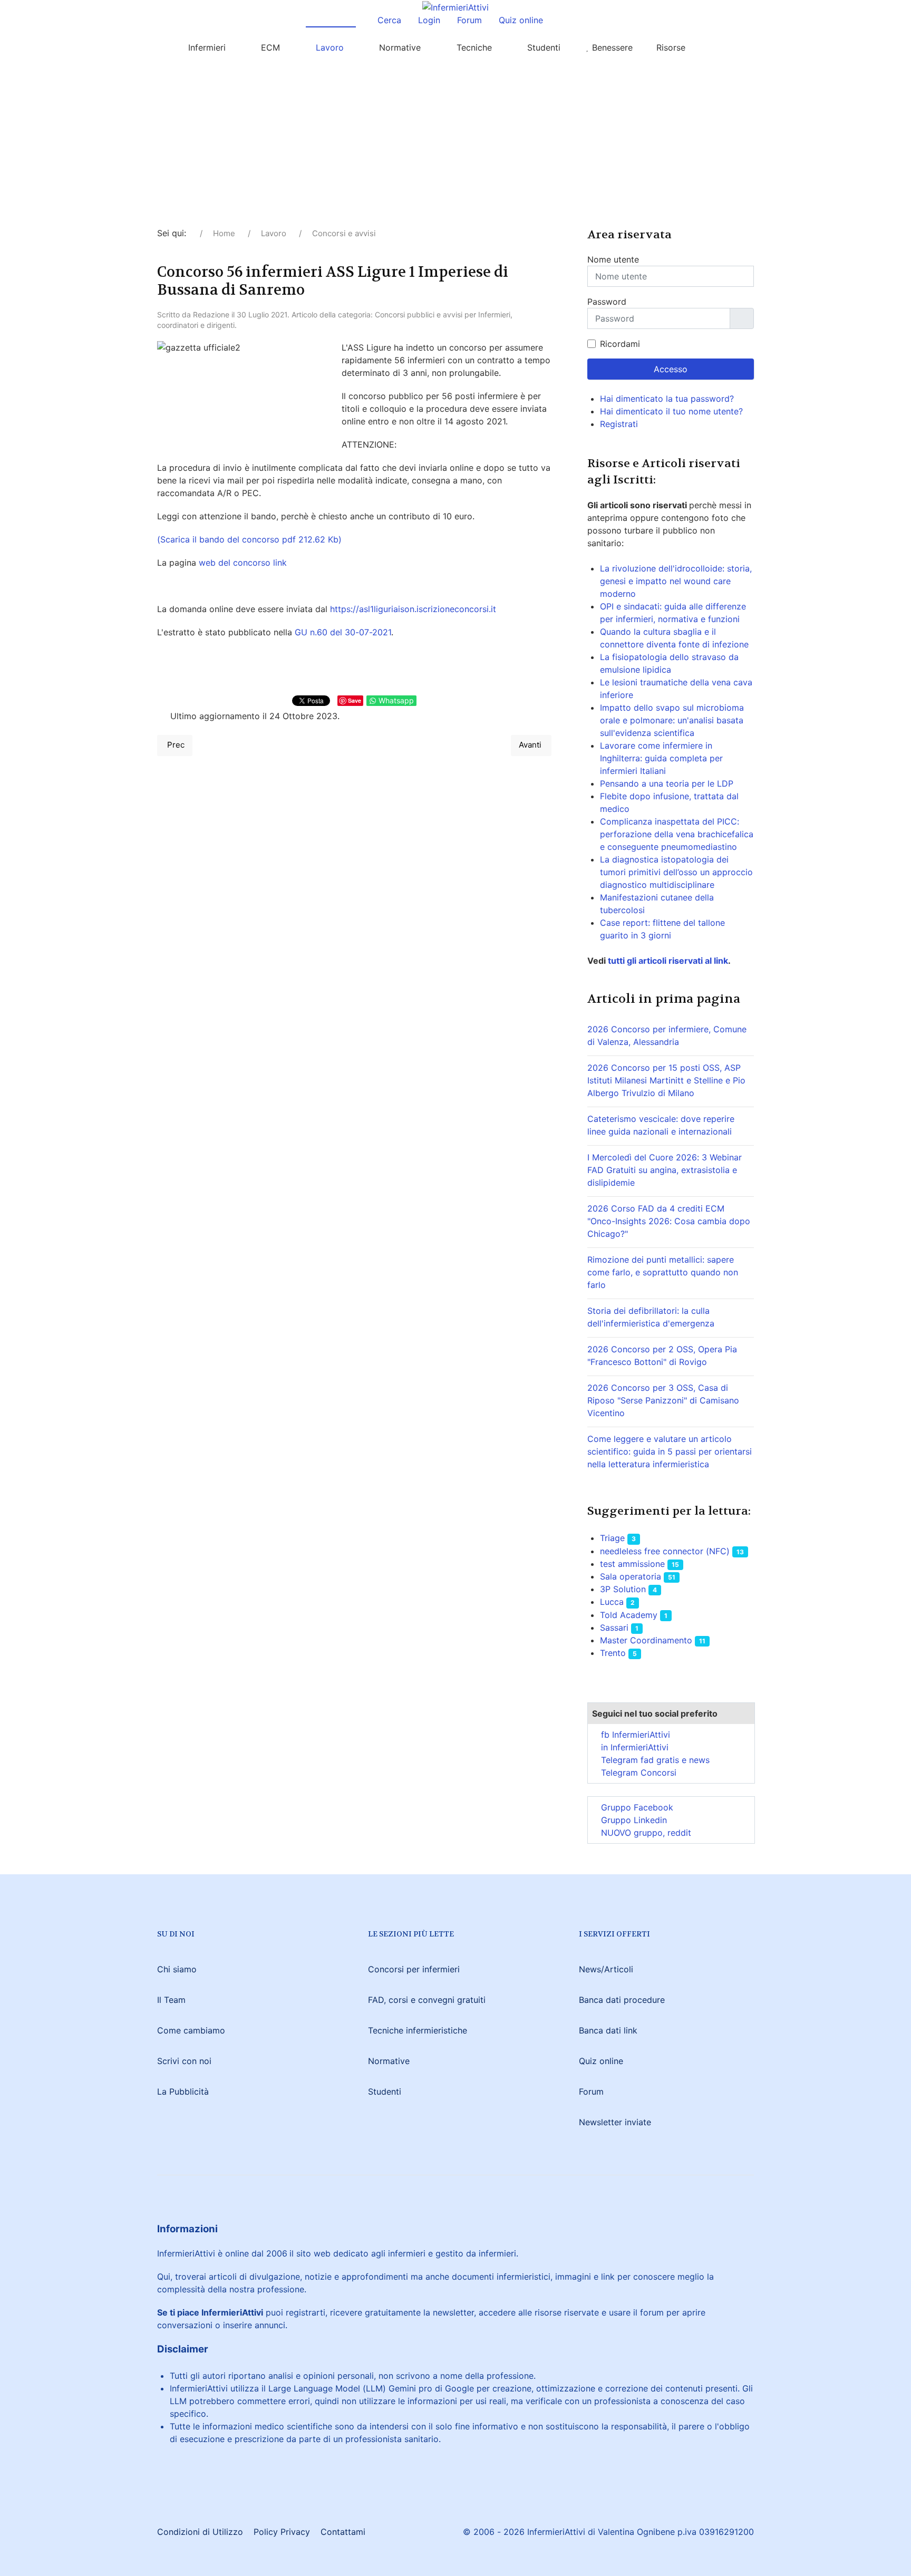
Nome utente (613, 259)
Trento (613, 1653)
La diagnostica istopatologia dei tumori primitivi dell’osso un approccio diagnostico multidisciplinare (676, 872)
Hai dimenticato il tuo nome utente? (671, 411)
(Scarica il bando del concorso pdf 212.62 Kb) (249, 539)
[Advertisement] (455, 148)
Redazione (211, 314)
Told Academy (629, 1615)
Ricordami (620, 344)
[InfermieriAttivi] (455, 6)
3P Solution (623, 1589)
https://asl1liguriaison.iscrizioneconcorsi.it (413, 609)
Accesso (671, 369)
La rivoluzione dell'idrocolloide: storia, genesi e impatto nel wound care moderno (676, 581)
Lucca (612, 1602)
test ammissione (632, 1564)
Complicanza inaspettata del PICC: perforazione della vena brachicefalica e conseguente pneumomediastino (677, 834)
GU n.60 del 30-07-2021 (343, 632)
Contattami (343, 2532)
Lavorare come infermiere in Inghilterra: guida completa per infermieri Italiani (661, 758)
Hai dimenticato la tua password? (667, 399)
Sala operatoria (631, 1576)
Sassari (614, 1628)
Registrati (620, 424)
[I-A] (722, 47)
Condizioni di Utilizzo (200, 2532)
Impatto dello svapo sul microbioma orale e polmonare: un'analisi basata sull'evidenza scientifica (672, 720)
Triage (612, 1538)
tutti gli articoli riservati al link (667, 961)
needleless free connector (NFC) (665, 1551)
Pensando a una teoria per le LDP (667, 783)
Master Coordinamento (646, 1640)
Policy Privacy (282, 2532)
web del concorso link (243, 563)
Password (607, 302)
